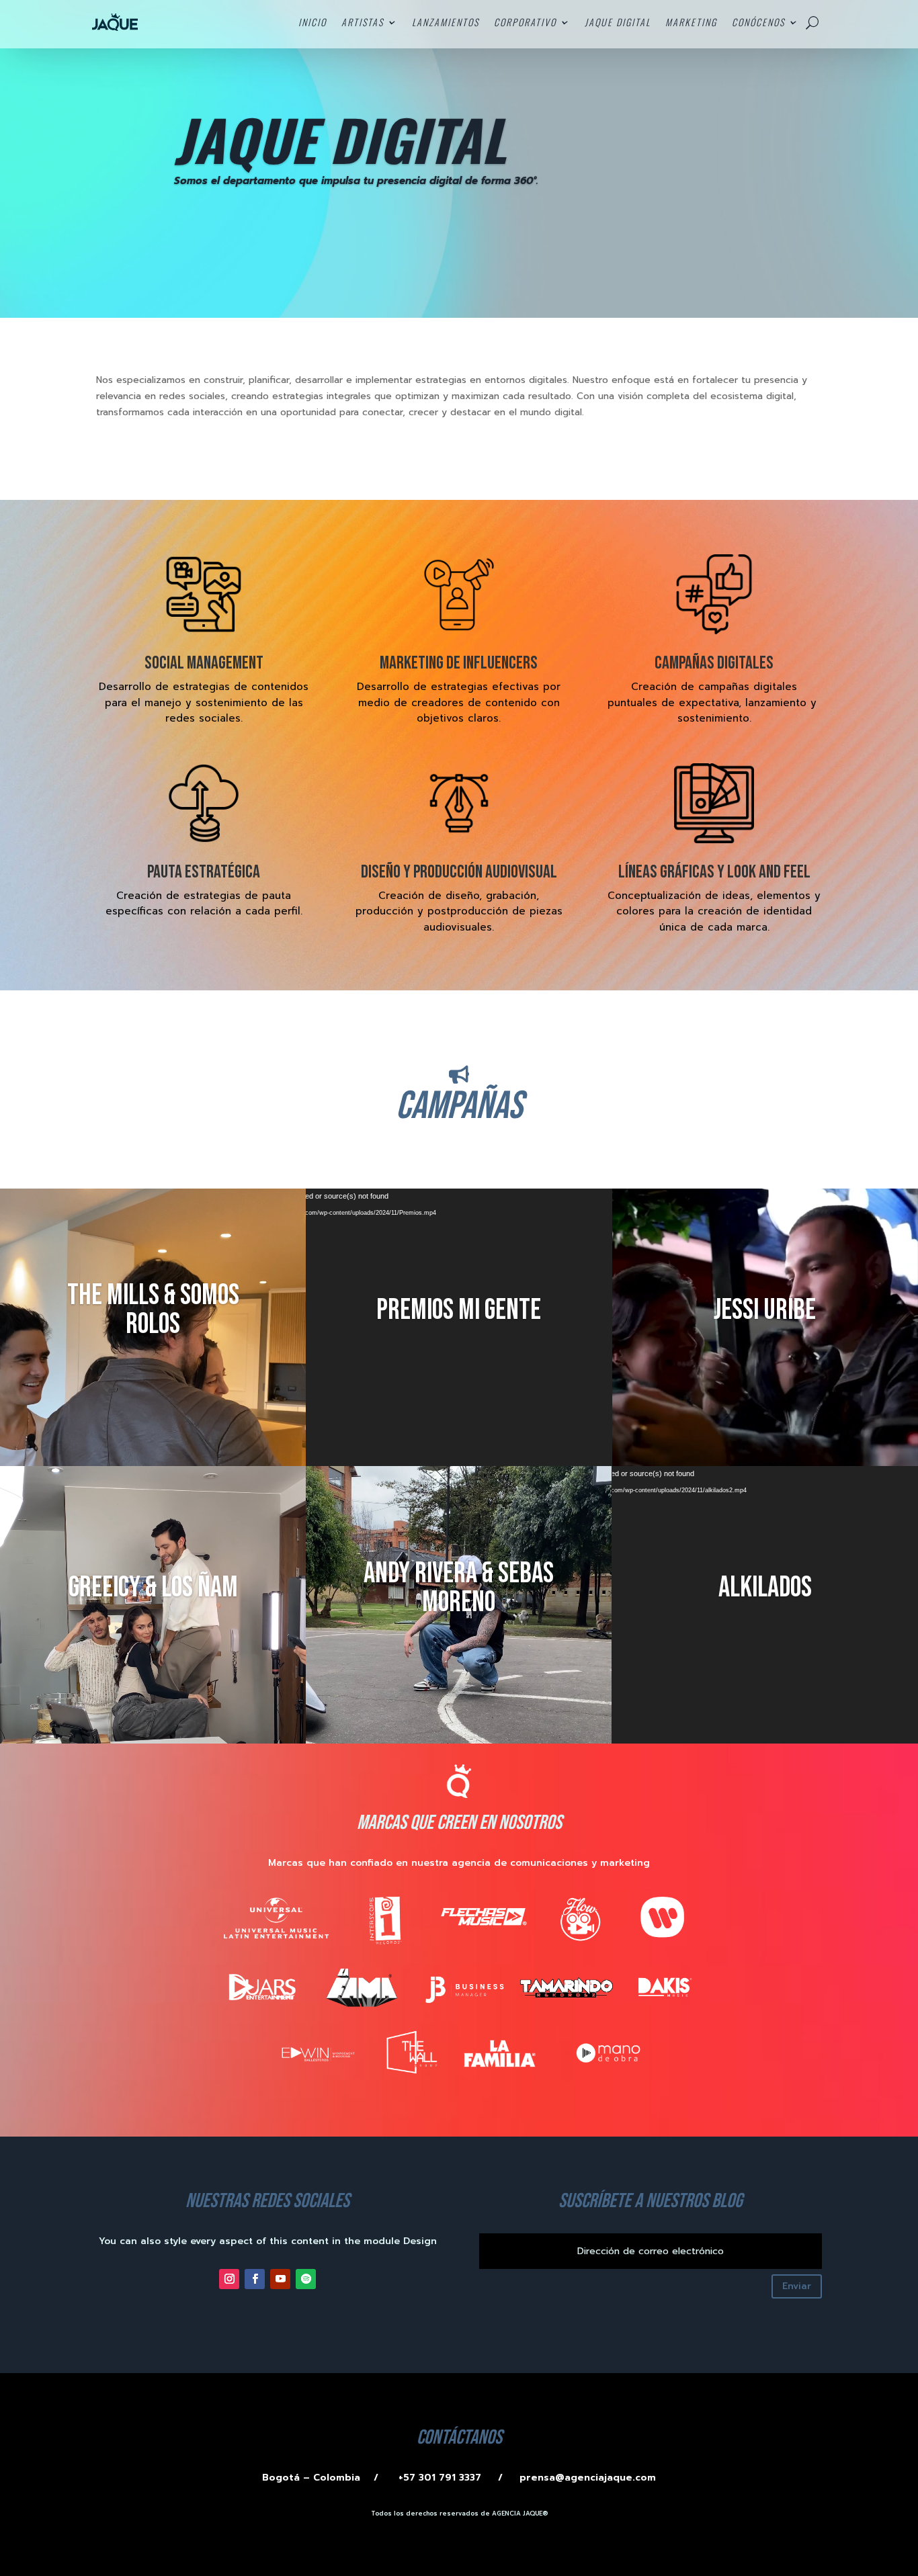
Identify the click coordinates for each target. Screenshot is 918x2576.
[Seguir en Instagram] (229, 2279)
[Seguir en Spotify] (306, 2279)
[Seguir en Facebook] (255, 2279)
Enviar (797, 2286)
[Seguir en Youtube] (280, 2279)
